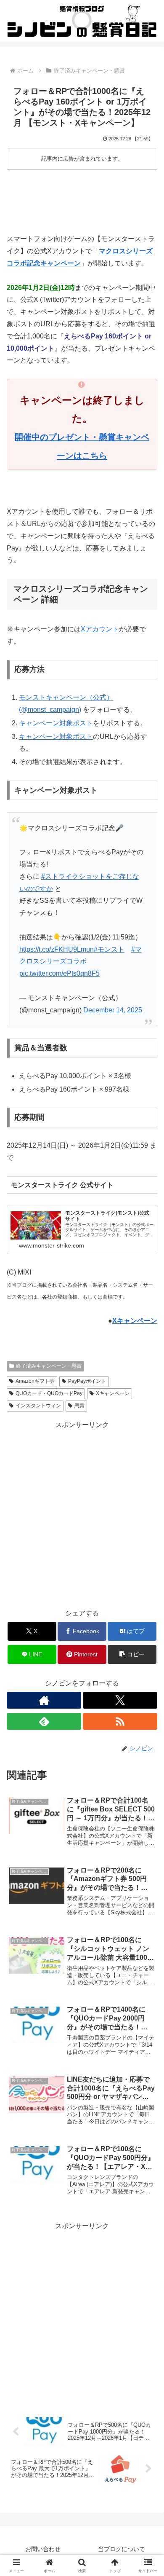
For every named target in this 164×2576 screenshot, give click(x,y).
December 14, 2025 (113, 1010)
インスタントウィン (38, 1406)
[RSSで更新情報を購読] (120, 1721)
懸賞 (79, 1406)
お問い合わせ (43, 2549)
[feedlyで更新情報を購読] (44, 1721)
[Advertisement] (82, 196)
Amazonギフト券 (35, 1381)
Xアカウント (100, 629)
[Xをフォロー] (120, 1700)
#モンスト (109, 949)
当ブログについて (122, 2549)
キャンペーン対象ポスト (56, 723)
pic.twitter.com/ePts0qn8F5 (60, 973)
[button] (132, 1654)
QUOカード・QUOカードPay (49, 1393)
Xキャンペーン (135, 1321)
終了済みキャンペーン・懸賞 (49, 1366)
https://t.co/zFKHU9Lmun (57, 949)
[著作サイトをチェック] (44, 1700)
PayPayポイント (87, 1381)
